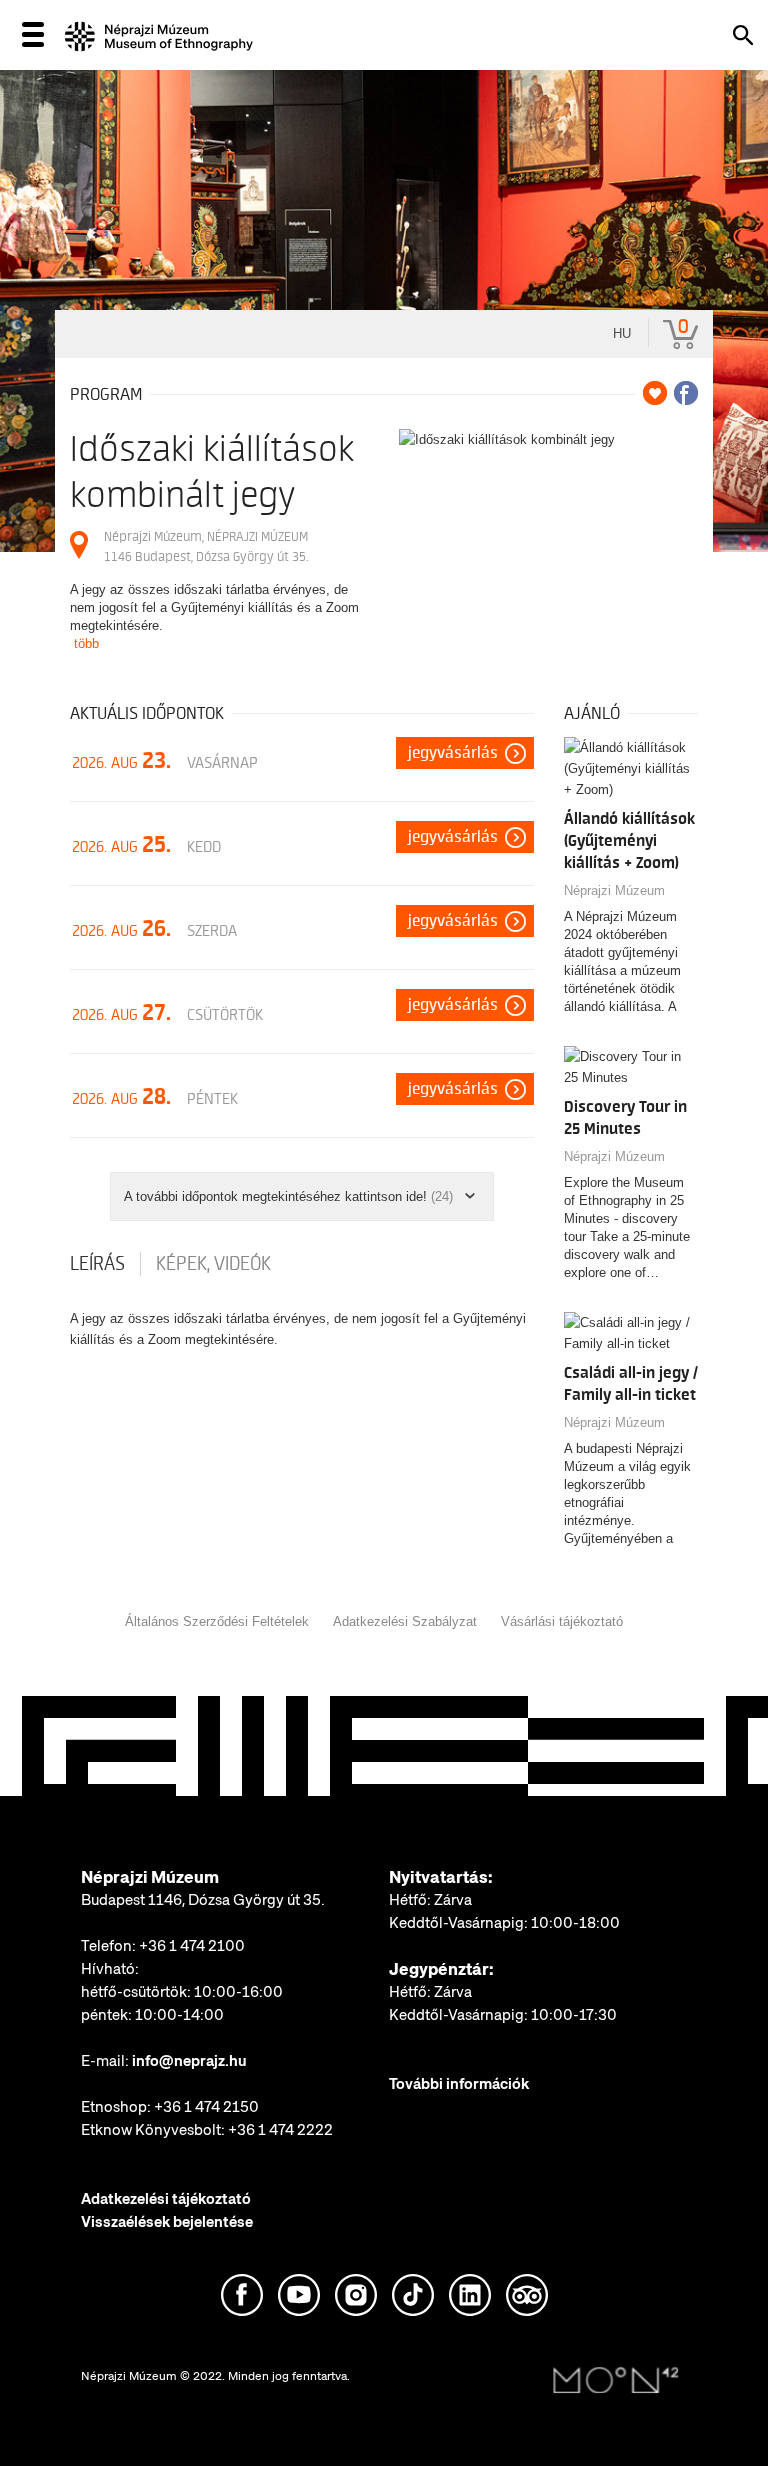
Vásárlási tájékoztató (562, 1621)
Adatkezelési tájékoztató (166, 2199)
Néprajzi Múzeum (614, 890)
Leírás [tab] (97, 1264)
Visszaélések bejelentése (167, 2222)
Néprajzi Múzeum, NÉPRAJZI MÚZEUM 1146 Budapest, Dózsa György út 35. (206, 546)
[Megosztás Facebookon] (686, 393)
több (86, 643)
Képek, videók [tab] (213, 1264)
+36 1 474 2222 (280, 2130)
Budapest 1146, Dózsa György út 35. (203, 1900)
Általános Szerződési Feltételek (217, 1621)
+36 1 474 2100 (192, 1946)
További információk (459, 2084)
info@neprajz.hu (189, 2061)
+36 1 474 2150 (206, 2107)
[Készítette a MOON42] (616, 2381)
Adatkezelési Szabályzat (405, 1621)
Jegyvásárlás (453, 753)
